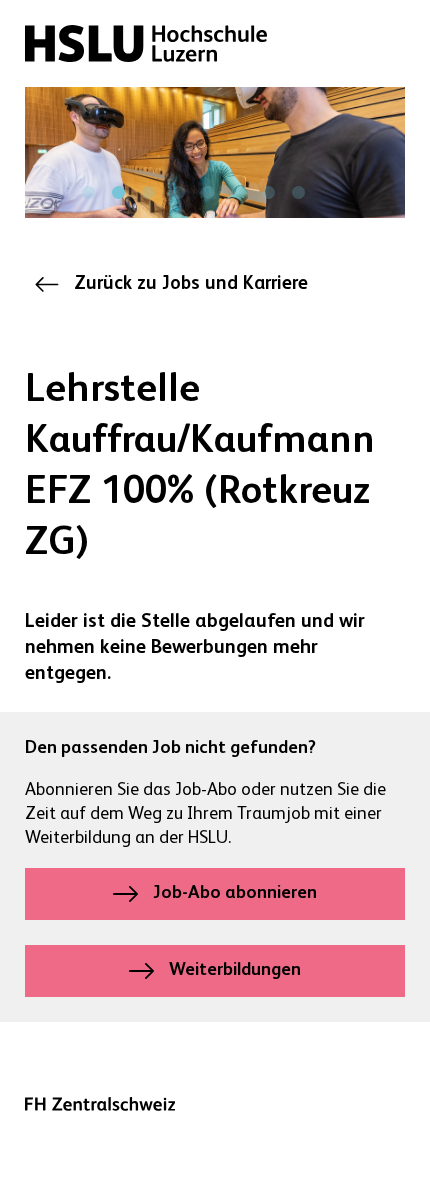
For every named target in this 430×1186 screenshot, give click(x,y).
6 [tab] (238, 193)
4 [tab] (178, 193)
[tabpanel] (215, 152)
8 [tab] (298, 193)
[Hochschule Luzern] (146, 43)
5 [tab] (208, 193)
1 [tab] (88, 193)
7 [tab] (268, 193)
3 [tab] (148, 193)
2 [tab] (118, 193)
